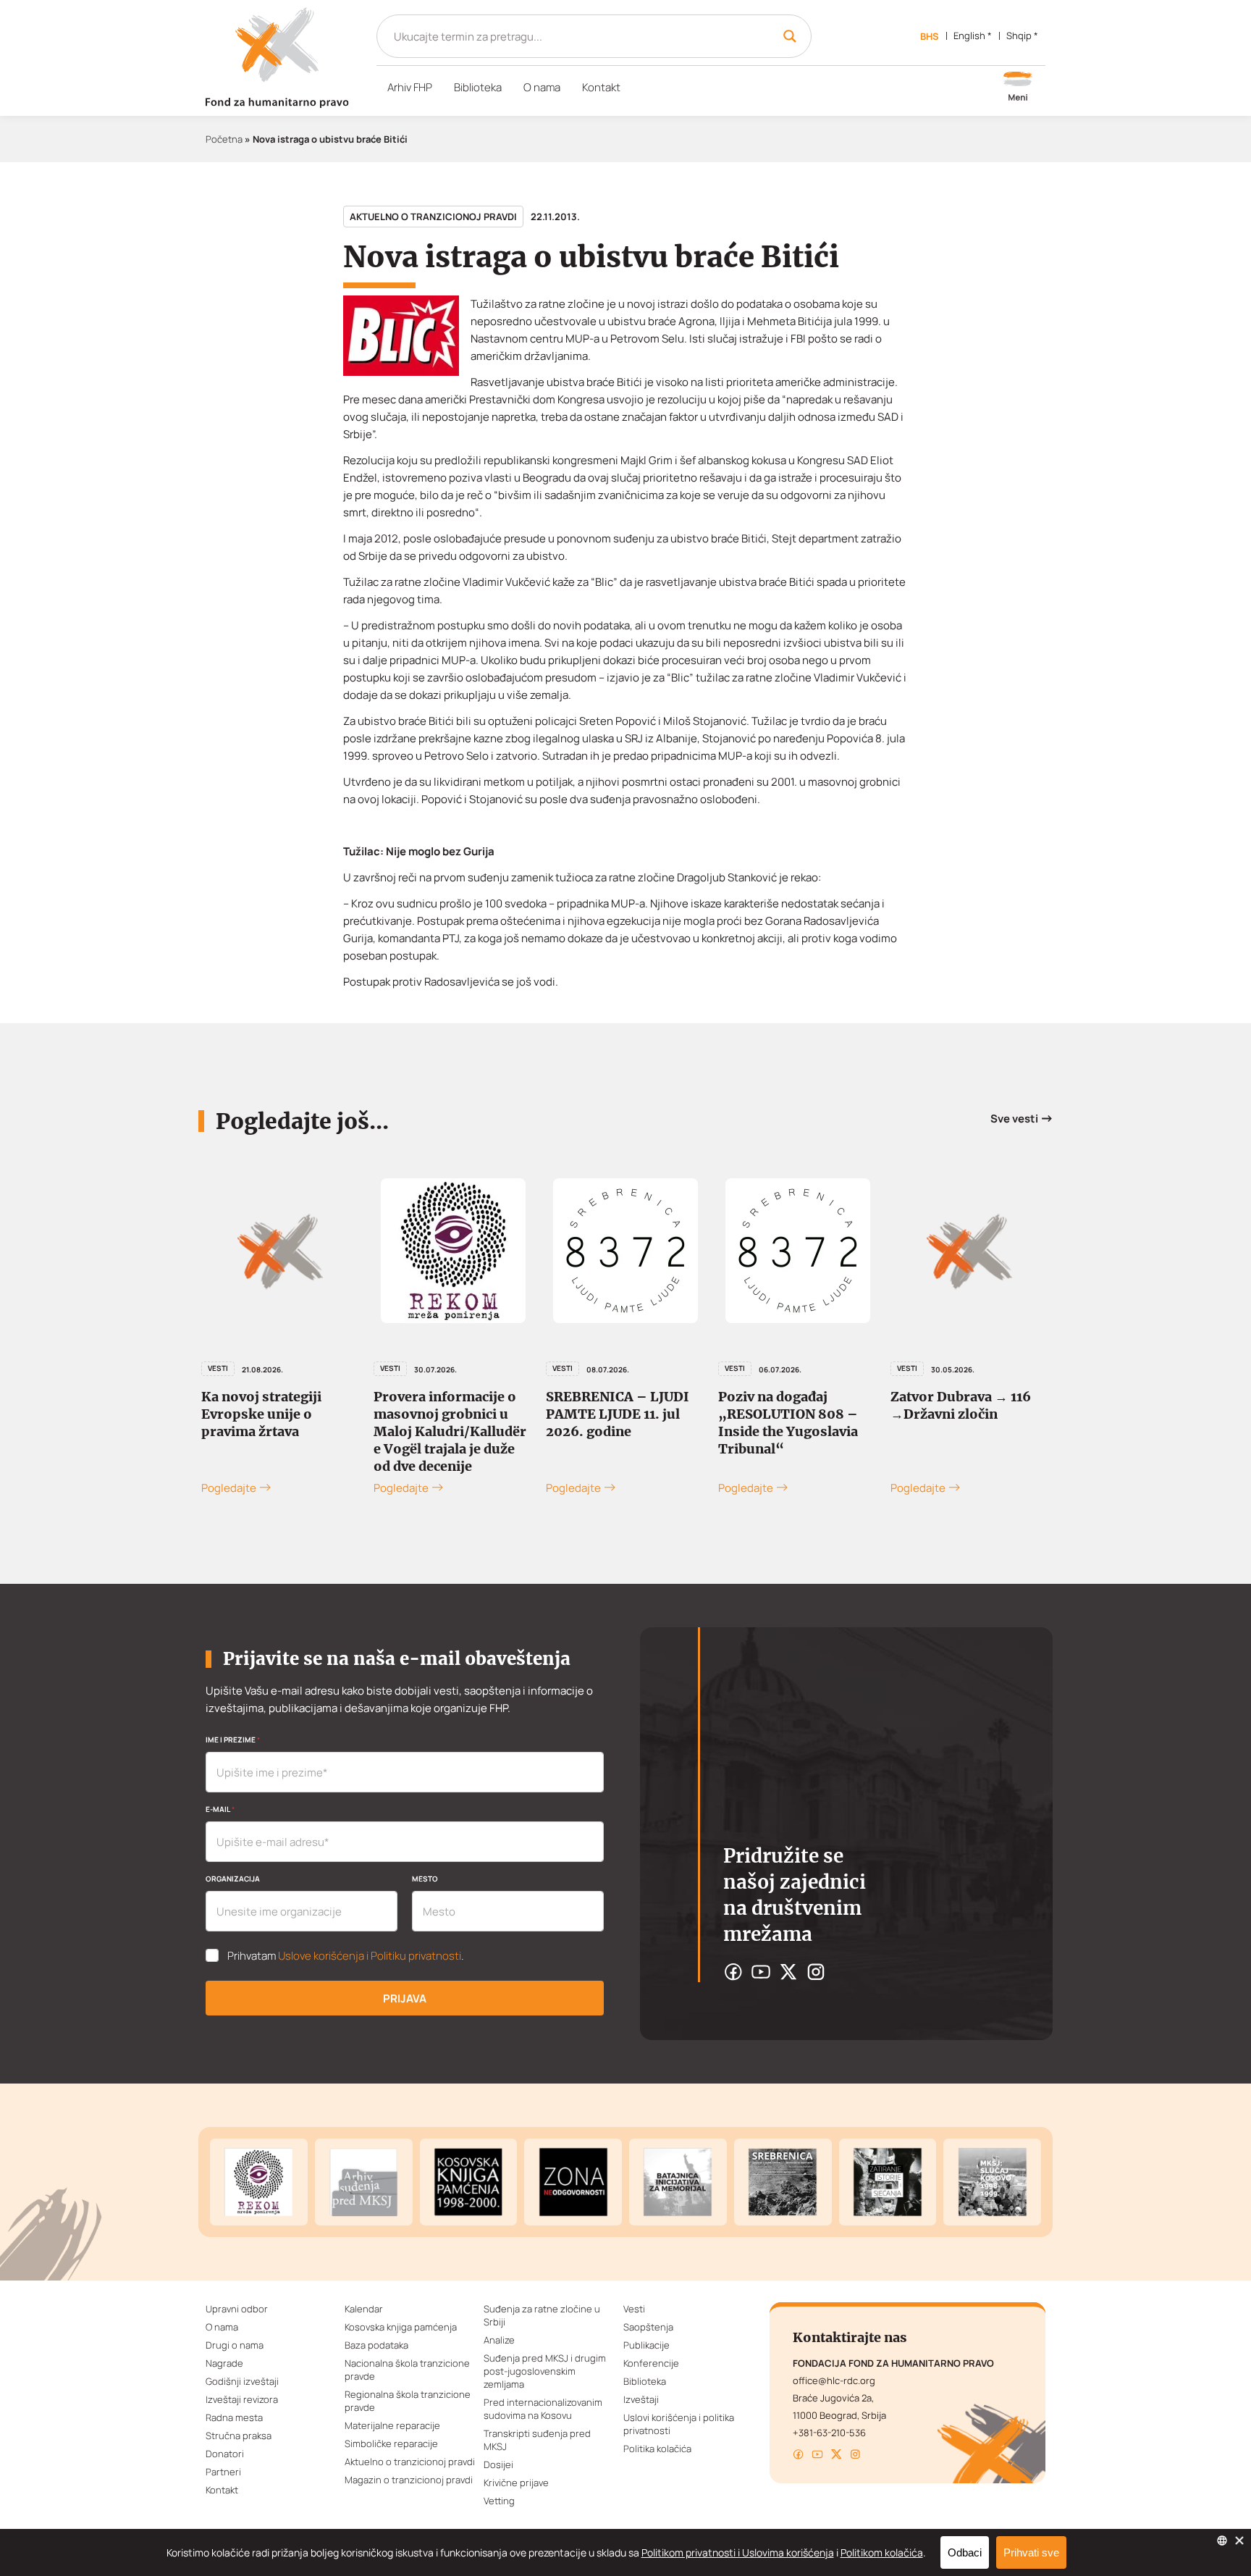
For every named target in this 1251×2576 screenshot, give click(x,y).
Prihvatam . (346, 1956)
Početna (224, 139)
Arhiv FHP (410, 87)
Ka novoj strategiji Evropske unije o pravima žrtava (261, 1414)
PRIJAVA (405, 1998)
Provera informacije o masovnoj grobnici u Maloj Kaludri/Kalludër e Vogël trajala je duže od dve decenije (450, 1431)
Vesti (218, 1368)
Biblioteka (478, 87)
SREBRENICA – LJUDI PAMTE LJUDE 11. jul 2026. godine (618, 1414)
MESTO (425, 1879)
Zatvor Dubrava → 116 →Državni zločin (961, 1405)
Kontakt (601, 87)
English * (973, 35)
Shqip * (1022, 35)
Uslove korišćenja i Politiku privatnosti (370, 1956)
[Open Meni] (1018, 88)
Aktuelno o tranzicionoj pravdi (433, 217)
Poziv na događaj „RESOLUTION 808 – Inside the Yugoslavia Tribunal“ (788, 1423)
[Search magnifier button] (790, 36)
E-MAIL (220, 1809)
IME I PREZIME (233, 1740)
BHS (930, 36)
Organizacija (233, 1879)
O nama (542, 87)
